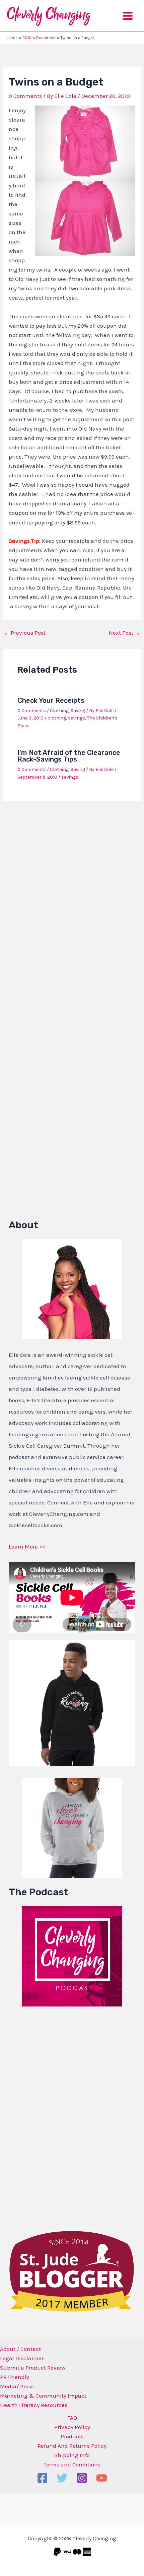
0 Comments (25, 96)
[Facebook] (42, 2478)
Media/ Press (17, 2386)
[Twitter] (62, 2478)
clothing (57, 718)
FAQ (72, 2418)
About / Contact (20, 2349)
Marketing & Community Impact (43, 2396)
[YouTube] (102, 2478)
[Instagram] (82, 2478)
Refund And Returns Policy (72, 2446)
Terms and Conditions (72, 2464)
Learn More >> (27, 1547)
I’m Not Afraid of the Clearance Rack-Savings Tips (69, 756)
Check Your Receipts (51, 700)
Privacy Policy (72, 2427)
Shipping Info (72, 2455)
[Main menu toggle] (128, 16)
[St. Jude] (72, 2270)
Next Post (125, 633)
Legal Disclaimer (22, 2358)
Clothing (59, 711)
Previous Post (25, 633)
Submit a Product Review (33, 2368)
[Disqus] (72, 894)
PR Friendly (15, 2377)
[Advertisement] (59, 2116)
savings (77, 718)
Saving (78, 711)
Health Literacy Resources (34, 2405)
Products (72, 2436)
